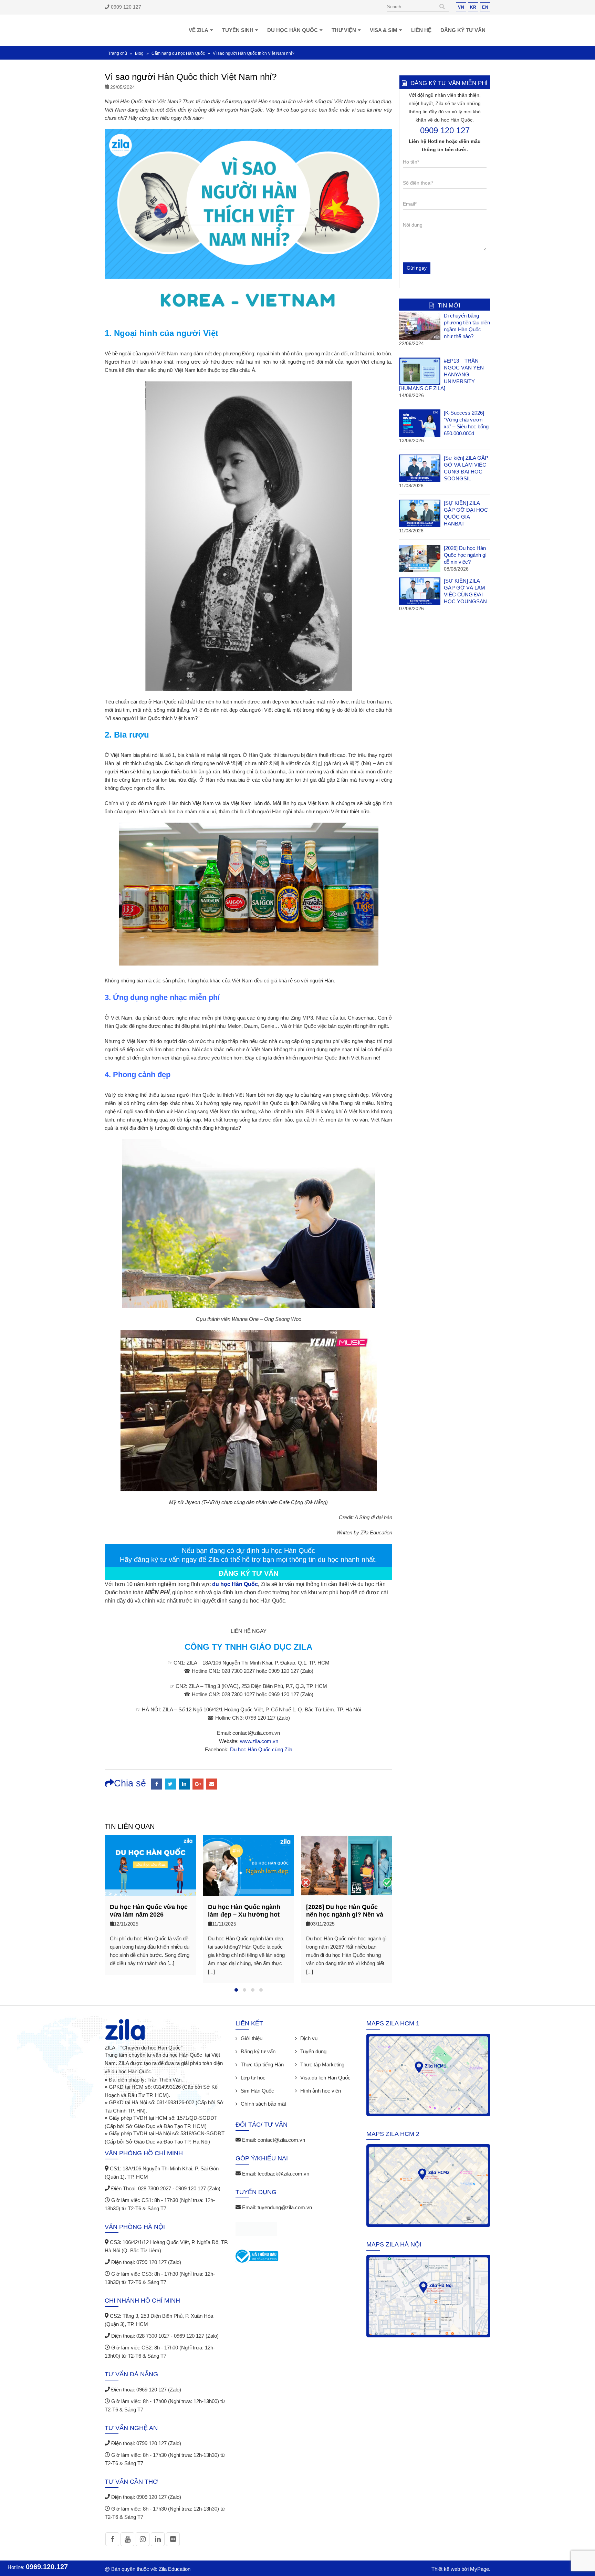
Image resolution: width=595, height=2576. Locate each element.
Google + (198, 1784)
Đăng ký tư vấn (463, 30)
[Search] (442, 7)
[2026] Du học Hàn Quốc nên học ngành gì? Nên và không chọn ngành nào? (247, 1915)
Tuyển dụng (313, 2051)
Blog (139, 53)
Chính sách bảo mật (263, 2104)
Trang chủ (118, 53)
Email (212, 1784)
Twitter (170, 1784)
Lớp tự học (253, 2078)
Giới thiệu (252, 2038)
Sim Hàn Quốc (257, 2091)
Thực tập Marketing (322, 2064)
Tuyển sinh (238, 30)
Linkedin (158, 2539)
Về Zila (199, 30)
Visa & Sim (384, 30)
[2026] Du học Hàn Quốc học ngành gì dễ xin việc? (465, 555)
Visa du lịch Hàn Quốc (325, 2078)
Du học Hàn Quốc (293, 30)
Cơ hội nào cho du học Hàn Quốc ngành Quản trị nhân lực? (347, 1915)
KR (473, 7)
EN (485, 7)
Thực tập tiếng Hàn (262, 2064)
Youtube (127, 2539)
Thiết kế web (446, 2569)
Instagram (143, 2539)
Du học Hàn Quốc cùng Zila (261, 1749)
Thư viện (344, 30)
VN (461, 7)
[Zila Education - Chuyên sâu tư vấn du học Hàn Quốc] (124, 30)
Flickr (173, 2539)
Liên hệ (421, 30)
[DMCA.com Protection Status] (256, 2230)
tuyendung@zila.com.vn (285, 2207)
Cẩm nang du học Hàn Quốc (178, 53)
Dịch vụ (309, 2038)
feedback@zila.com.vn (283, 2174)
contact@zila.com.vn (281, 2140)
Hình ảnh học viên (321, 2091)
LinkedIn (184, 1784)
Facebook (157, 1784)
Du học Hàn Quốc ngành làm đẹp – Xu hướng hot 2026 (146, 1915)
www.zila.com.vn (259, 1741)
